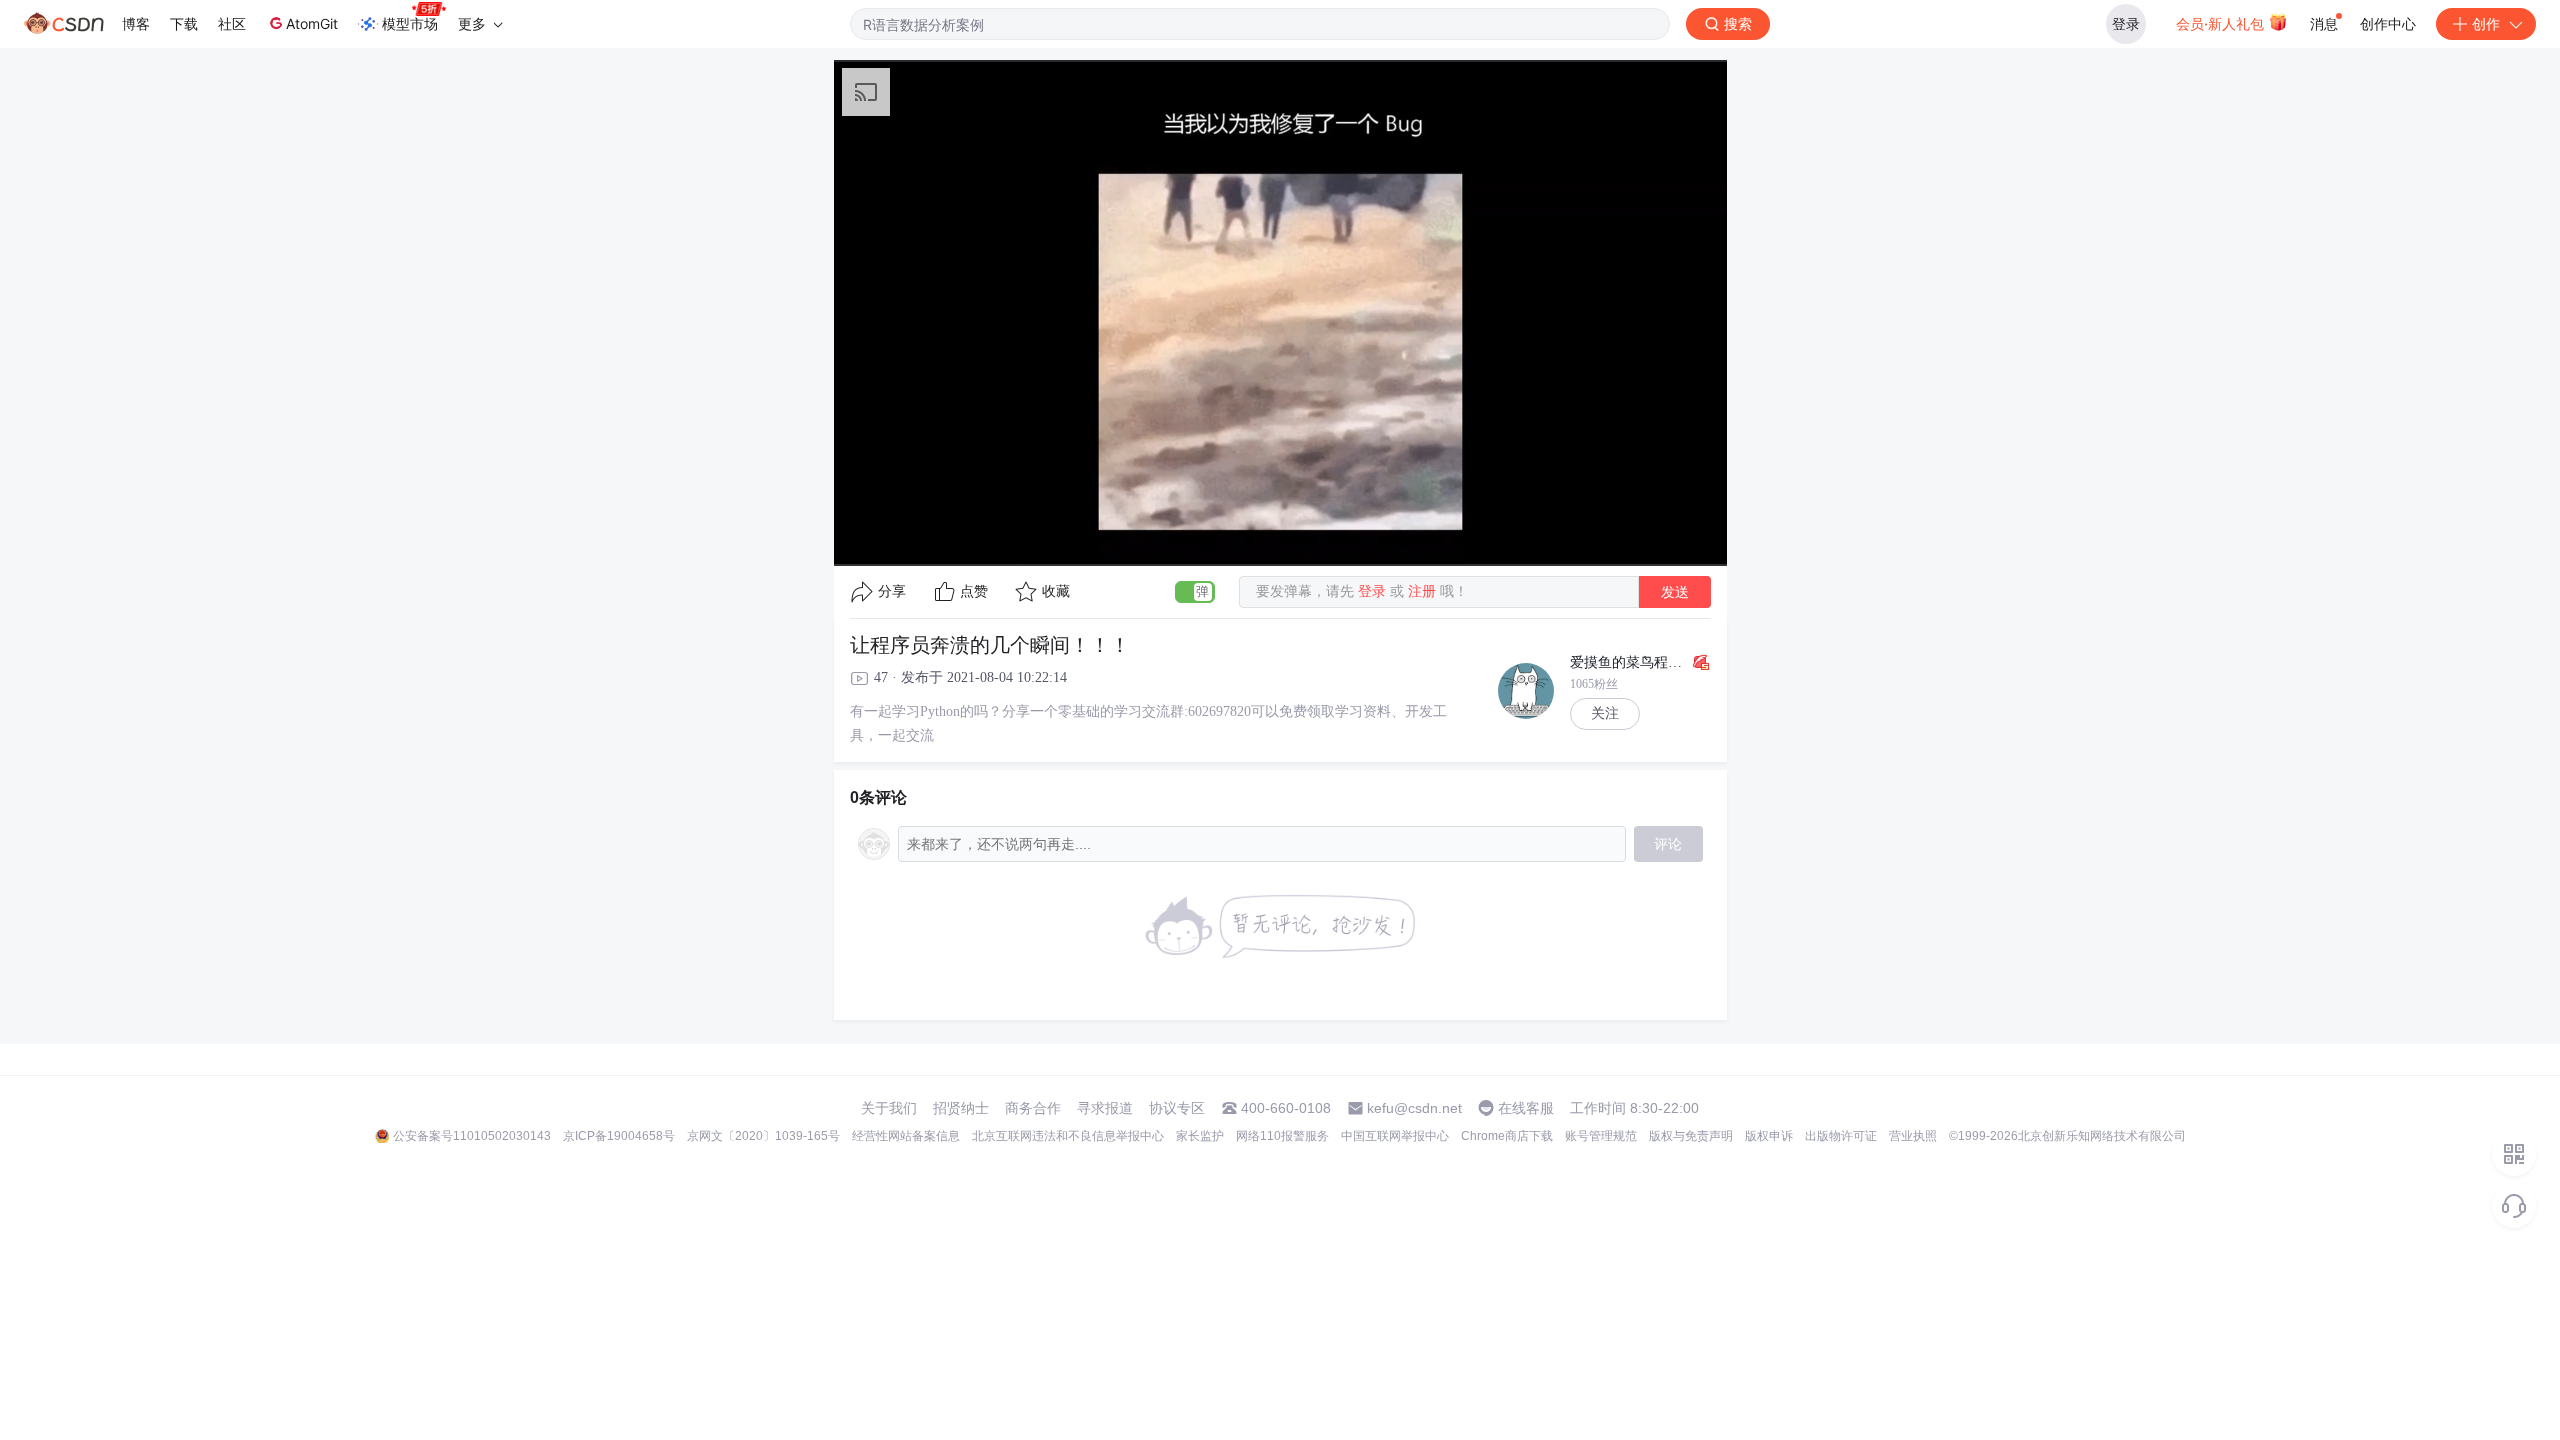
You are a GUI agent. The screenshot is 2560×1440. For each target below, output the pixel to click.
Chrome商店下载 (1507, 1136)
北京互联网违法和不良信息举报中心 (1068, 1136)
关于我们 (889, 1108)
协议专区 (1177, 1108)
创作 (2486, 23)
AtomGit (312, 23)
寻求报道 (1105, 1108)
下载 (184, 23)
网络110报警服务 (1282, 1136)
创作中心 (2388, 23)
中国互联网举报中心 (1395, 1136)
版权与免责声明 (1691, 1136)
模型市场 (410, 23)
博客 (136, 23)
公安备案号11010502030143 (472, 1136)
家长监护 (1200, 1136)
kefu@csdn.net (1414, 1108)
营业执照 (1913, 1136)
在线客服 (1526, 1108)
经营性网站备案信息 (906, 1136)
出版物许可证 (1841, 1136)
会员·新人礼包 (2222, 23)
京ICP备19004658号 (619, 1136)
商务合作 (1033, 1108)
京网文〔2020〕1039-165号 (763, 1136)
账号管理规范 (1601, 1136)
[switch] (1195, 592)
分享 (892, 591)
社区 (232, 23)
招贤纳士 (961, 1108)
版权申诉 (1769, 1136)
